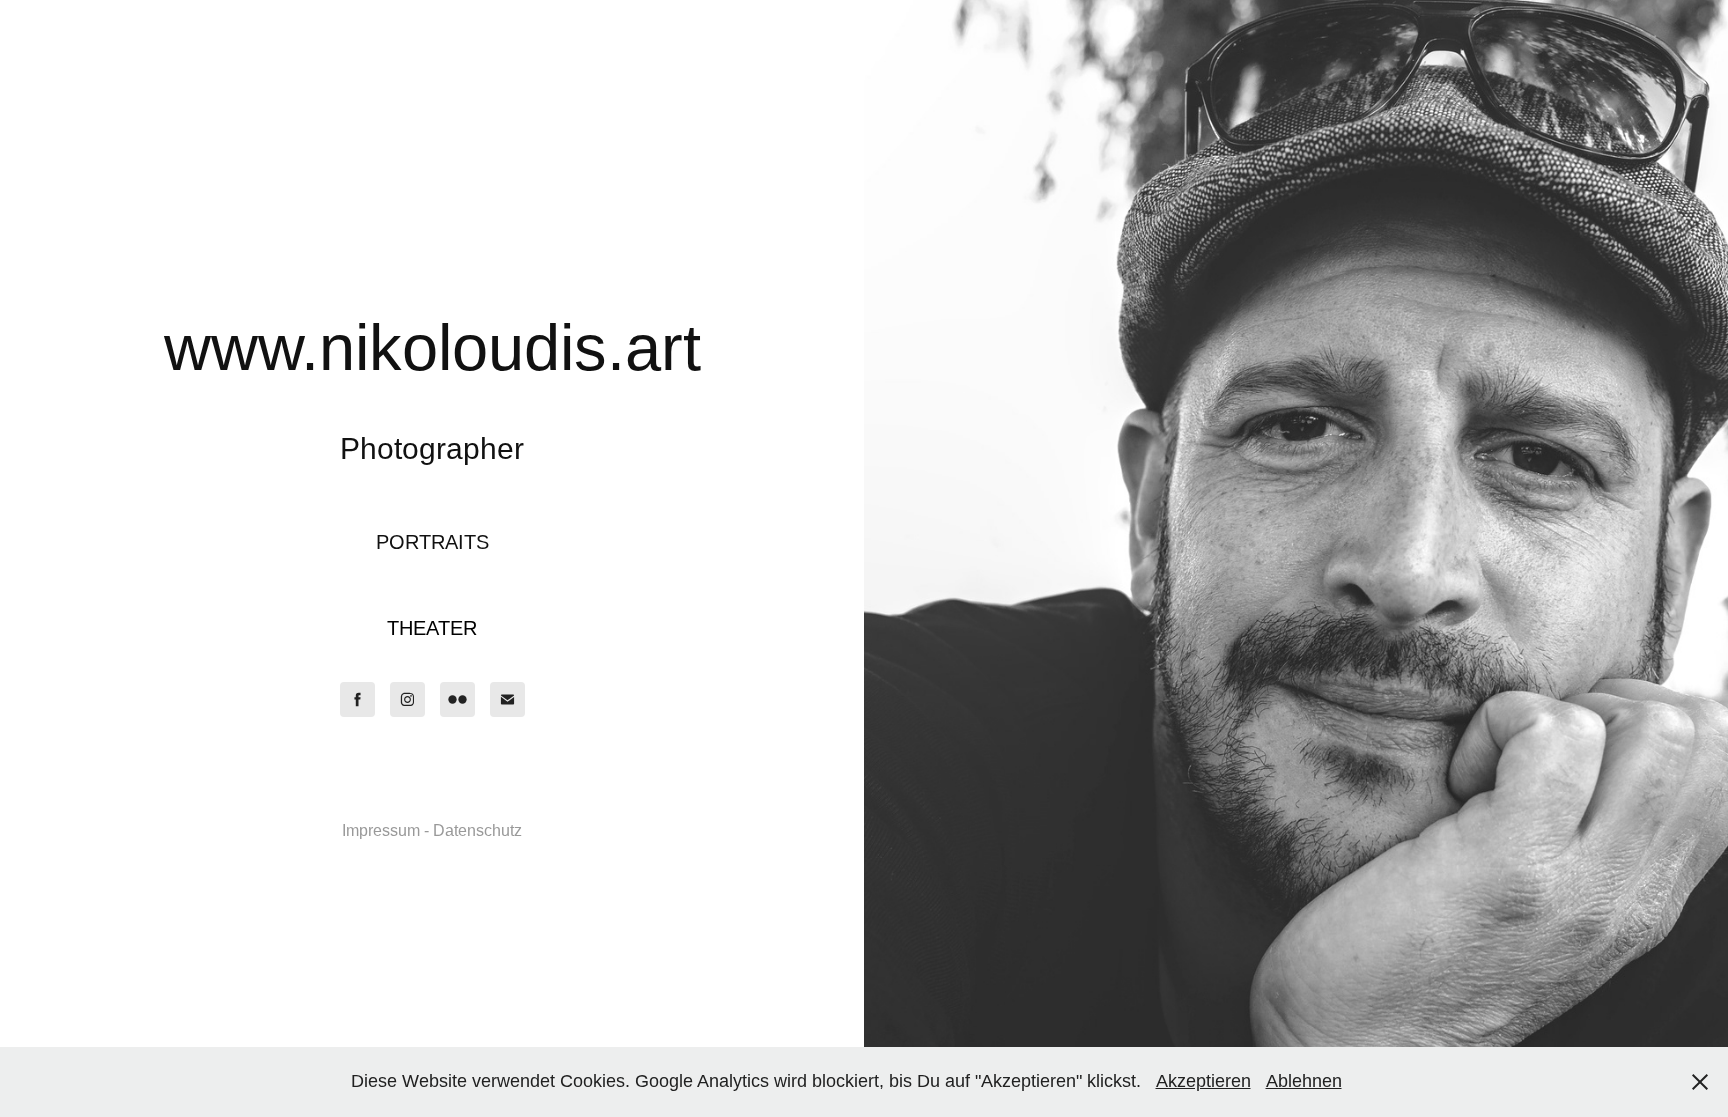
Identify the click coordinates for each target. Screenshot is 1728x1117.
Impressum (381, 830)
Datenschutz (477, 830)
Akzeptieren (1203, 1081)
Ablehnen (1304, 1081)
